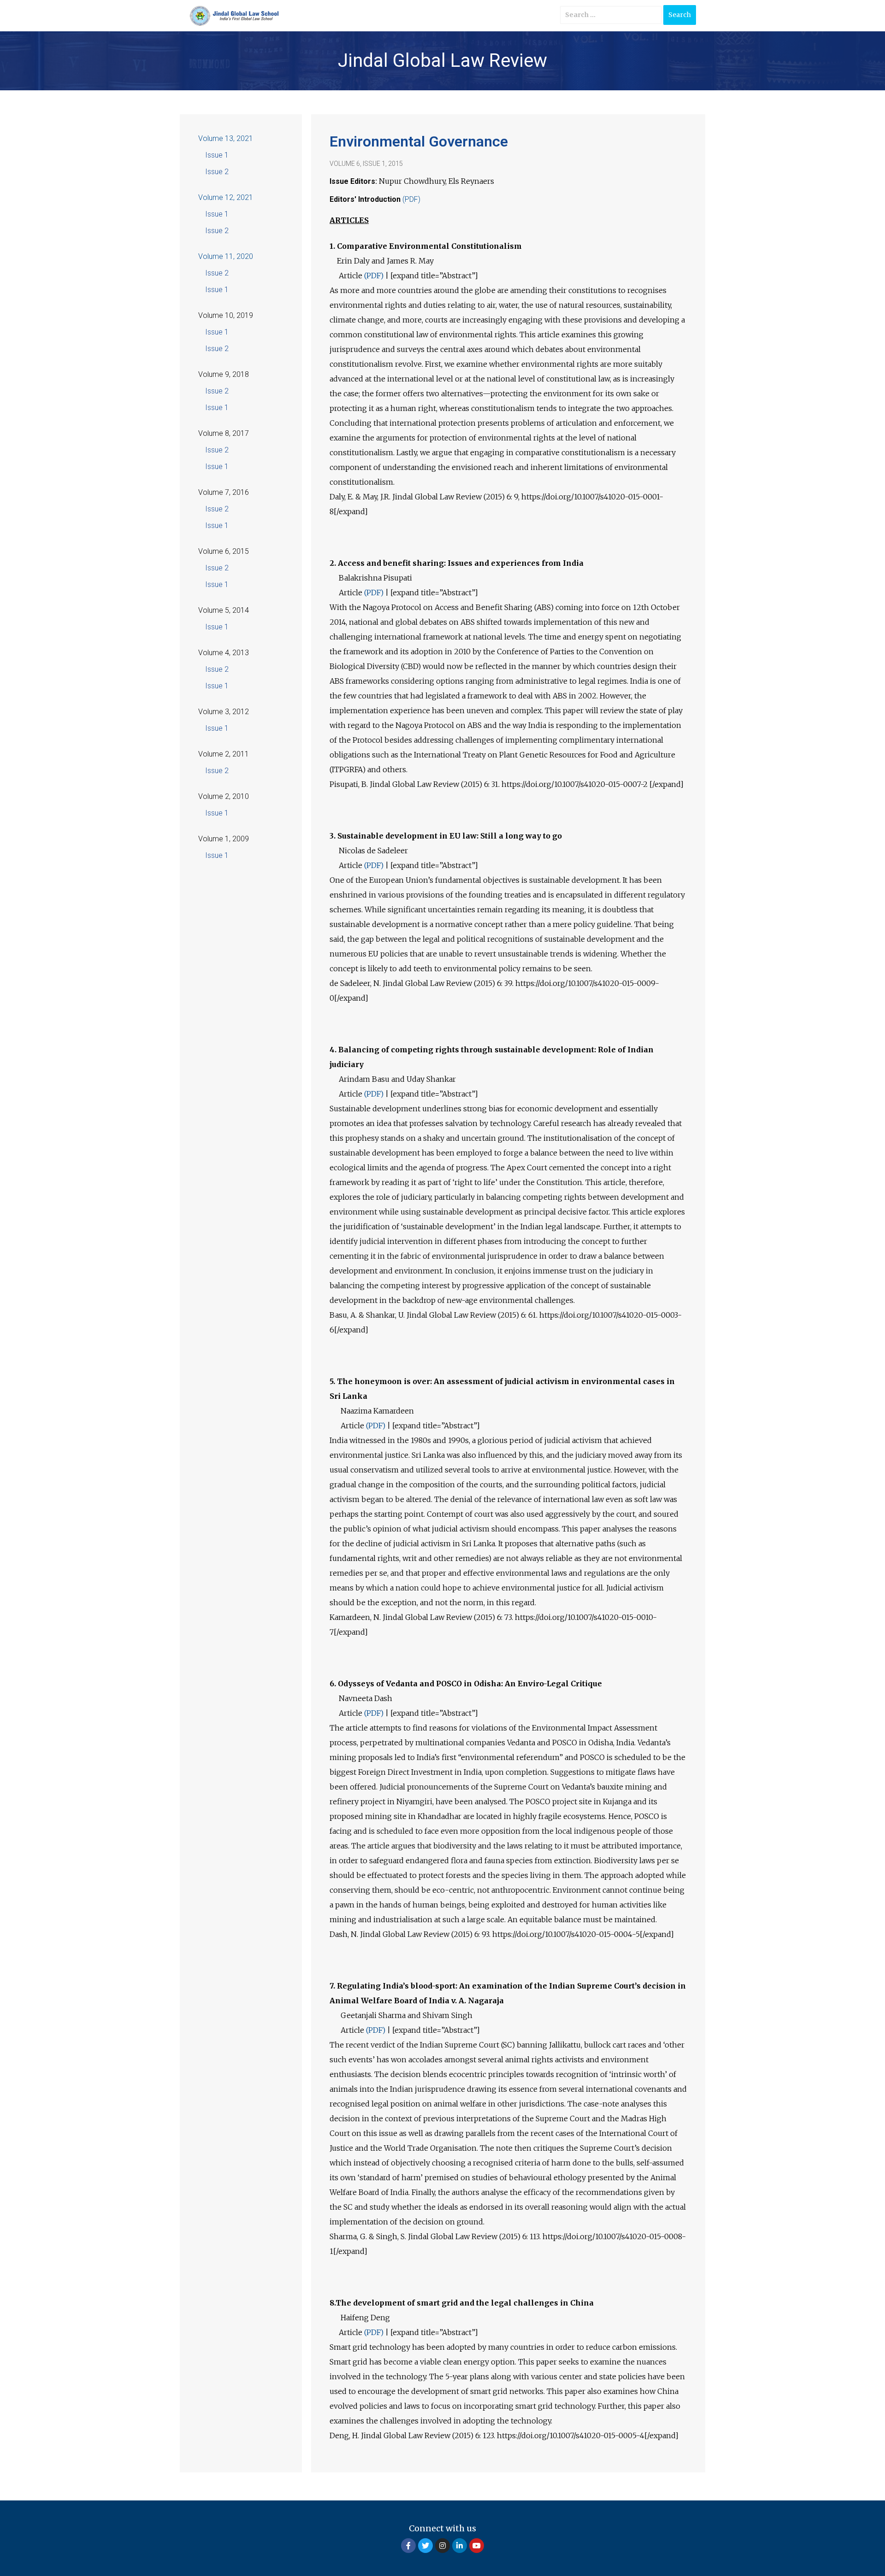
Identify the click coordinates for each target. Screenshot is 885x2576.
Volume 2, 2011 (224, 754)
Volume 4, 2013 (224, 653)
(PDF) (411, 199)
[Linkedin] (460, 2546)
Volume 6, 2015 (224, 551)
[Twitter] (425, 2546)
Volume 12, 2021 (226, 197)
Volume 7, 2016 (224, 492)
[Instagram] (442, 2546)
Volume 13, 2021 (226, 138)
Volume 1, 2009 (224, 839)
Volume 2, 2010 (224, 796)
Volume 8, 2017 (224, 433)
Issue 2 (217, 172)
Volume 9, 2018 (224, 374)
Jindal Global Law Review (442, 61)
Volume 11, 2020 (226, 256)
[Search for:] (611, 15)
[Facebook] (408, 2546)
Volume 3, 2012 (224, 712)
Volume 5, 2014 (224, 610)
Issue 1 (217, 155)
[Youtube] (477, 2546)
